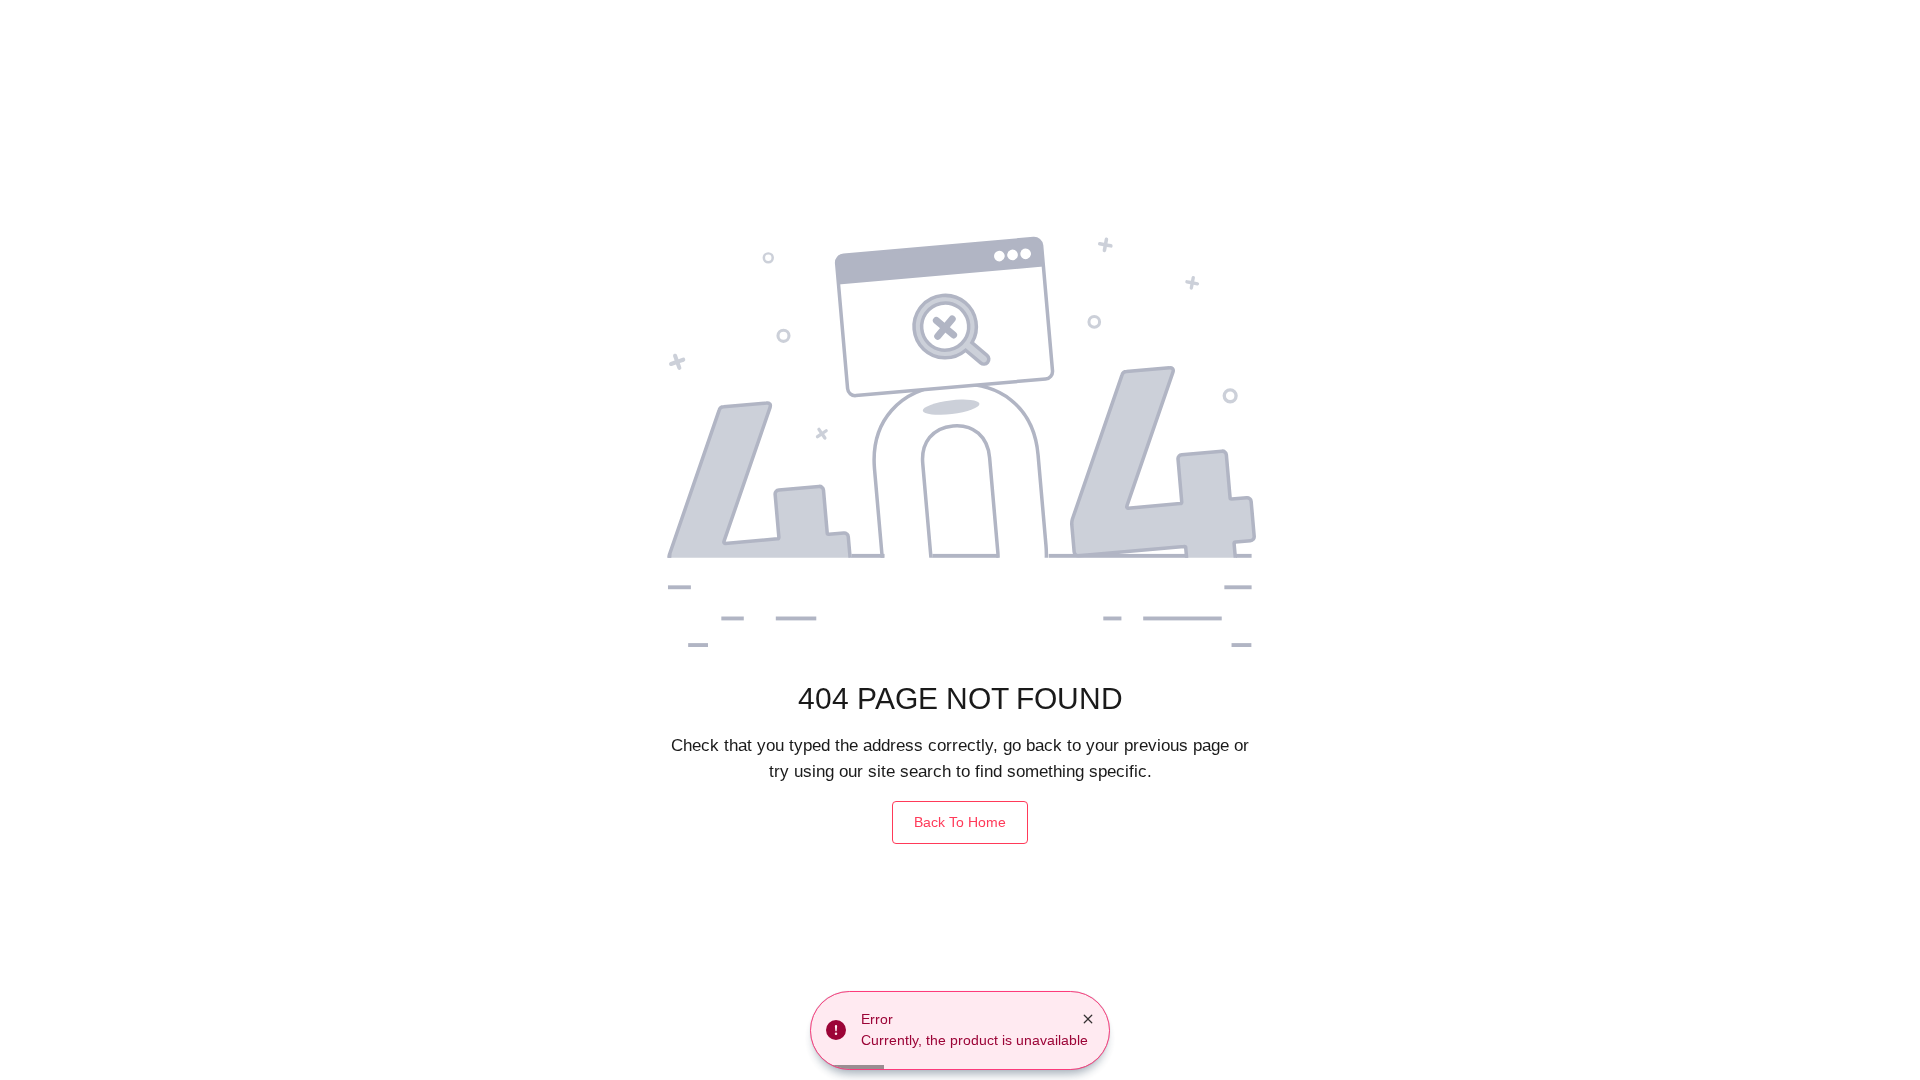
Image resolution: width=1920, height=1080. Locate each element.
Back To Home (960, 822)
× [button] (1088, 1019)
